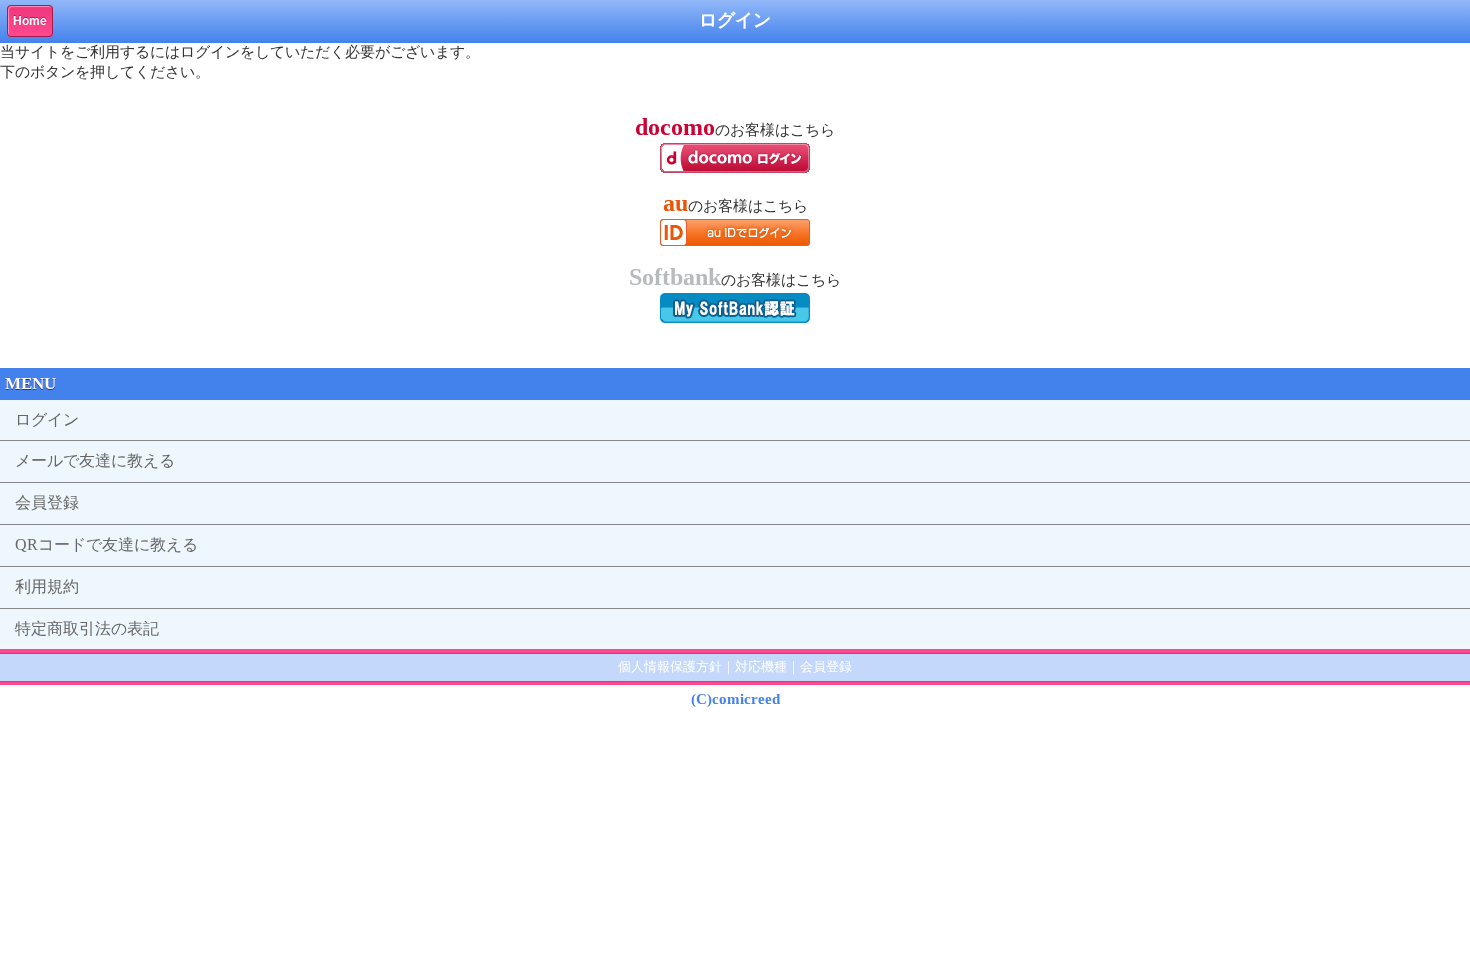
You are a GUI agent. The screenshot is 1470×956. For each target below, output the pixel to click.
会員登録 (47, 502)
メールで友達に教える (95, 460)
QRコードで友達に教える (106, 544)
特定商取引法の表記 (87, 628)
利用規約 (47, 586)
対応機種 (761, 666)
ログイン (47, 419)
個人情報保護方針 (670, 666)
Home (30, 21)
